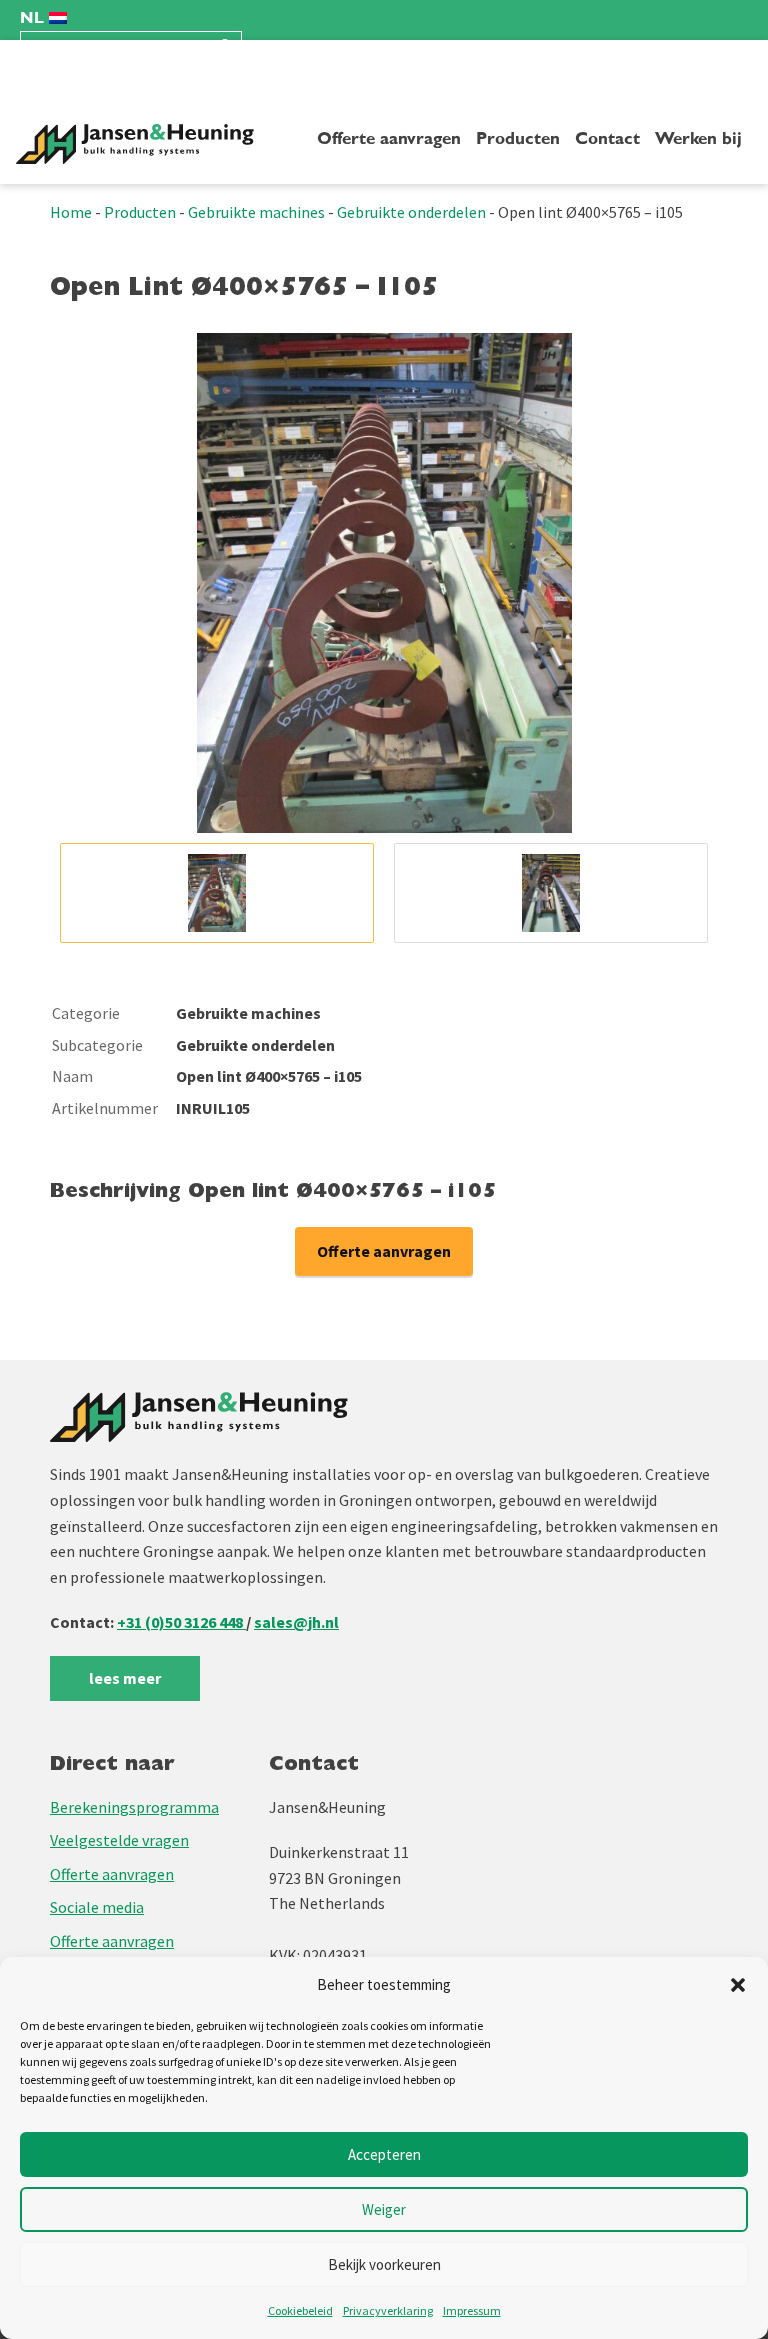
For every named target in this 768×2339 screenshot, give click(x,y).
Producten (518, 139)
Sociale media (97, 1907)
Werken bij (698, 139)
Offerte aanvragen (389, 139)
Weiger (384, 2209)
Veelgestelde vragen (119, 1840)
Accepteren (384, 2154)
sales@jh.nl (296, 1622)
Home (71, 212)
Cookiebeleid (300, 2310)
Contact (607, 139)
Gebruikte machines (256, 212)
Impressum (472, 2310)
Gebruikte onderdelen (411, 212)
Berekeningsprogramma (134, 1807)
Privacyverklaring (388, 2310)
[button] (738, 1985)
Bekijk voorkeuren (384, 2264)
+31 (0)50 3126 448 (181, 1622)
